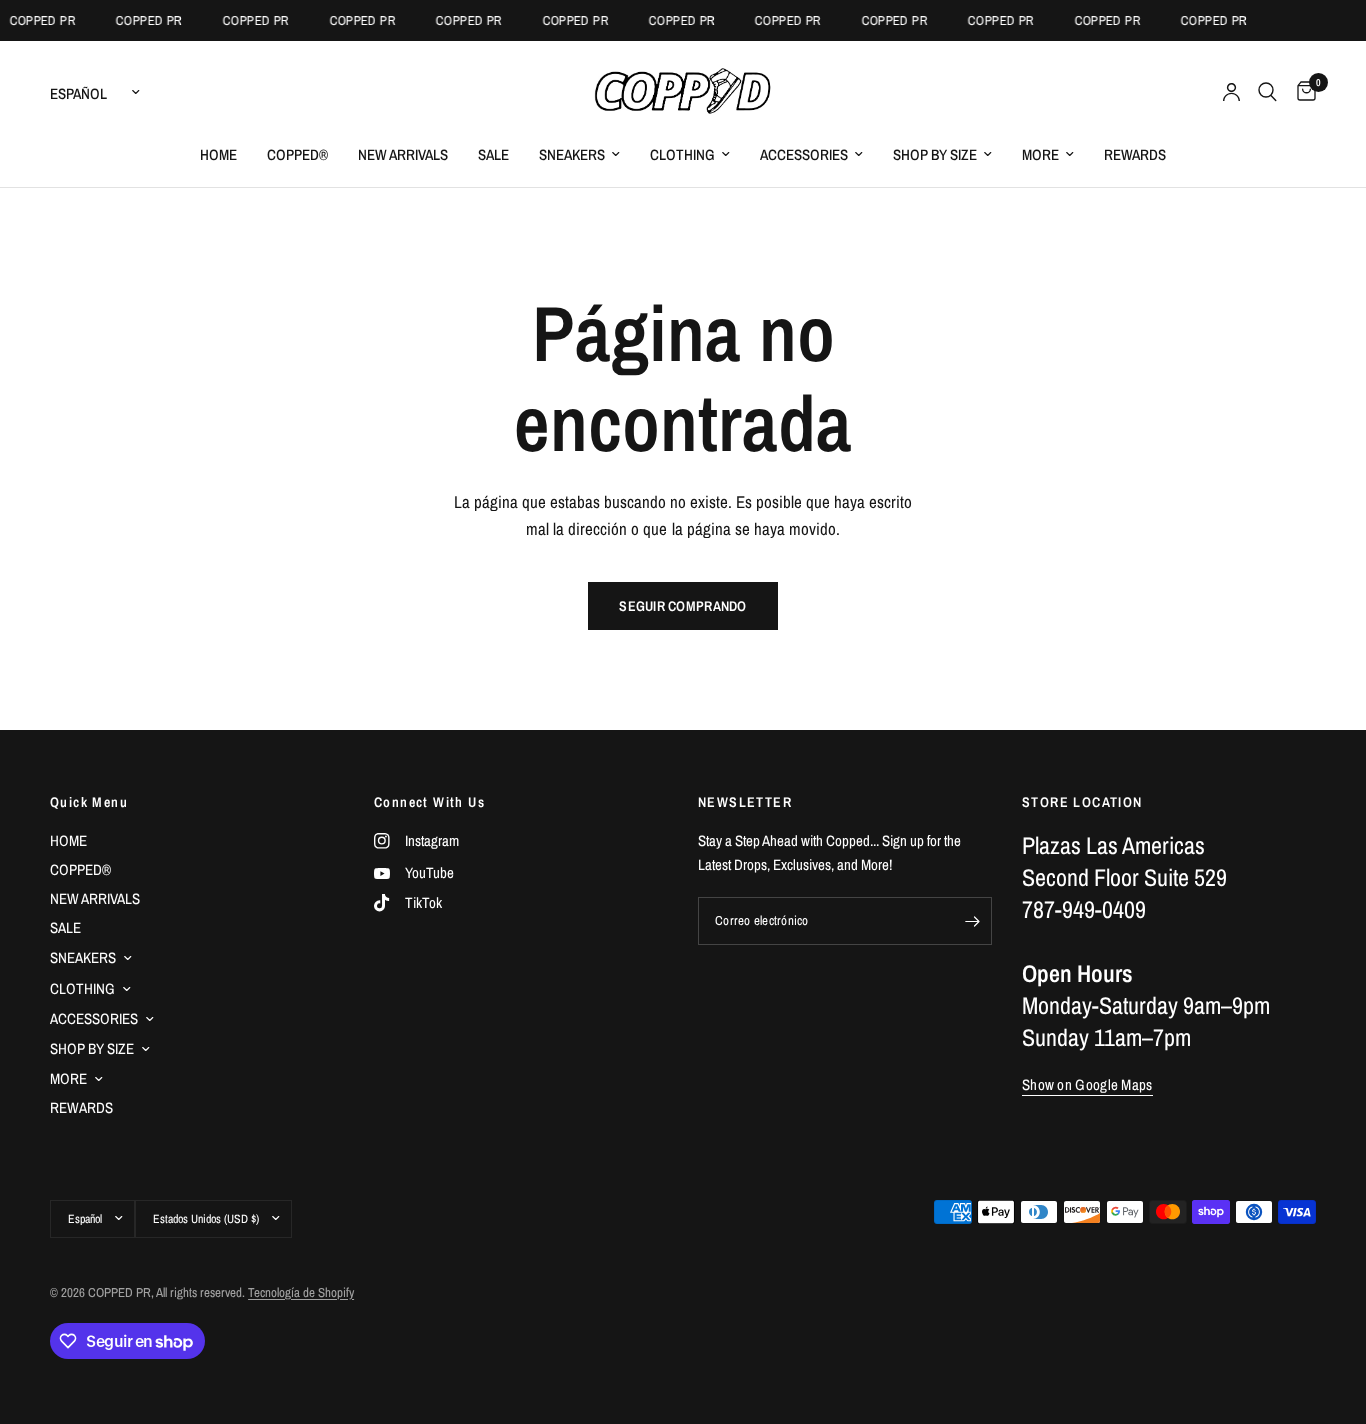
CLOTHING (682, 154)
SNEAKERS (572, 154)
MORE (1040, 154)
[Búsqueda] (1267, 92)
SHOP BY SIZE (935, 154)
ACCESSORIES (804, 154)
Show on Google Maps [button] (1087, 1084)
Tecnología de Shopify (301, 1292)
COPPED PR (36, 20)
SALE (493, 154)
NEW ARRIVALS (403, 154)
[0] (1301, 92)
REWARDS (1135, 154)
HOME (218, 154)
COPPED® (297, 154)
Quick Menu (89, 802)
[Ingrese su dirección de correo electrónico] (972, 921)
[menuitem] (218, 155)
